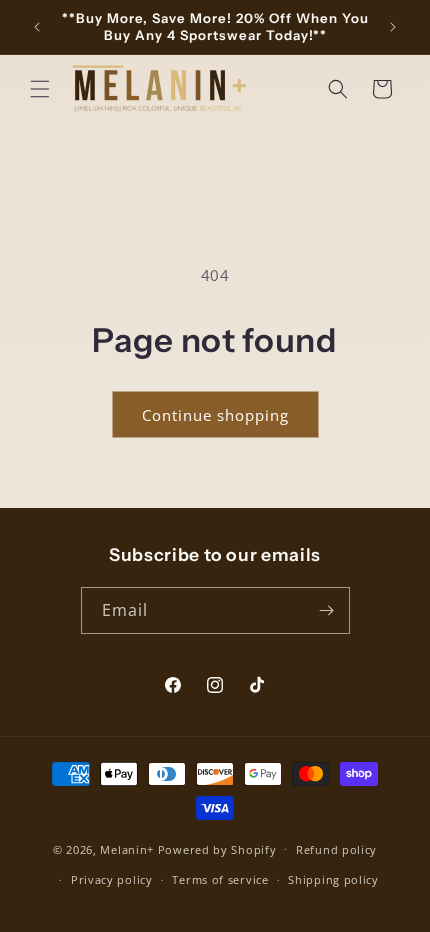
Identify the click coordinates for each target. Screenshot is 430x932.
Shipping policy (333, 879)
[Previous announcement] (37, 27)
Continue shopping (215, 415)
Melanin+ (127, 848)
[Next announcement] (393, 27)
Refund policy (336, 849)
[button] (40, 89)
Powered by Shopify (217, 848)
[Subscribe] (327, 610)
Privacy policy (112, 879)
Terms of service (220, 879)
